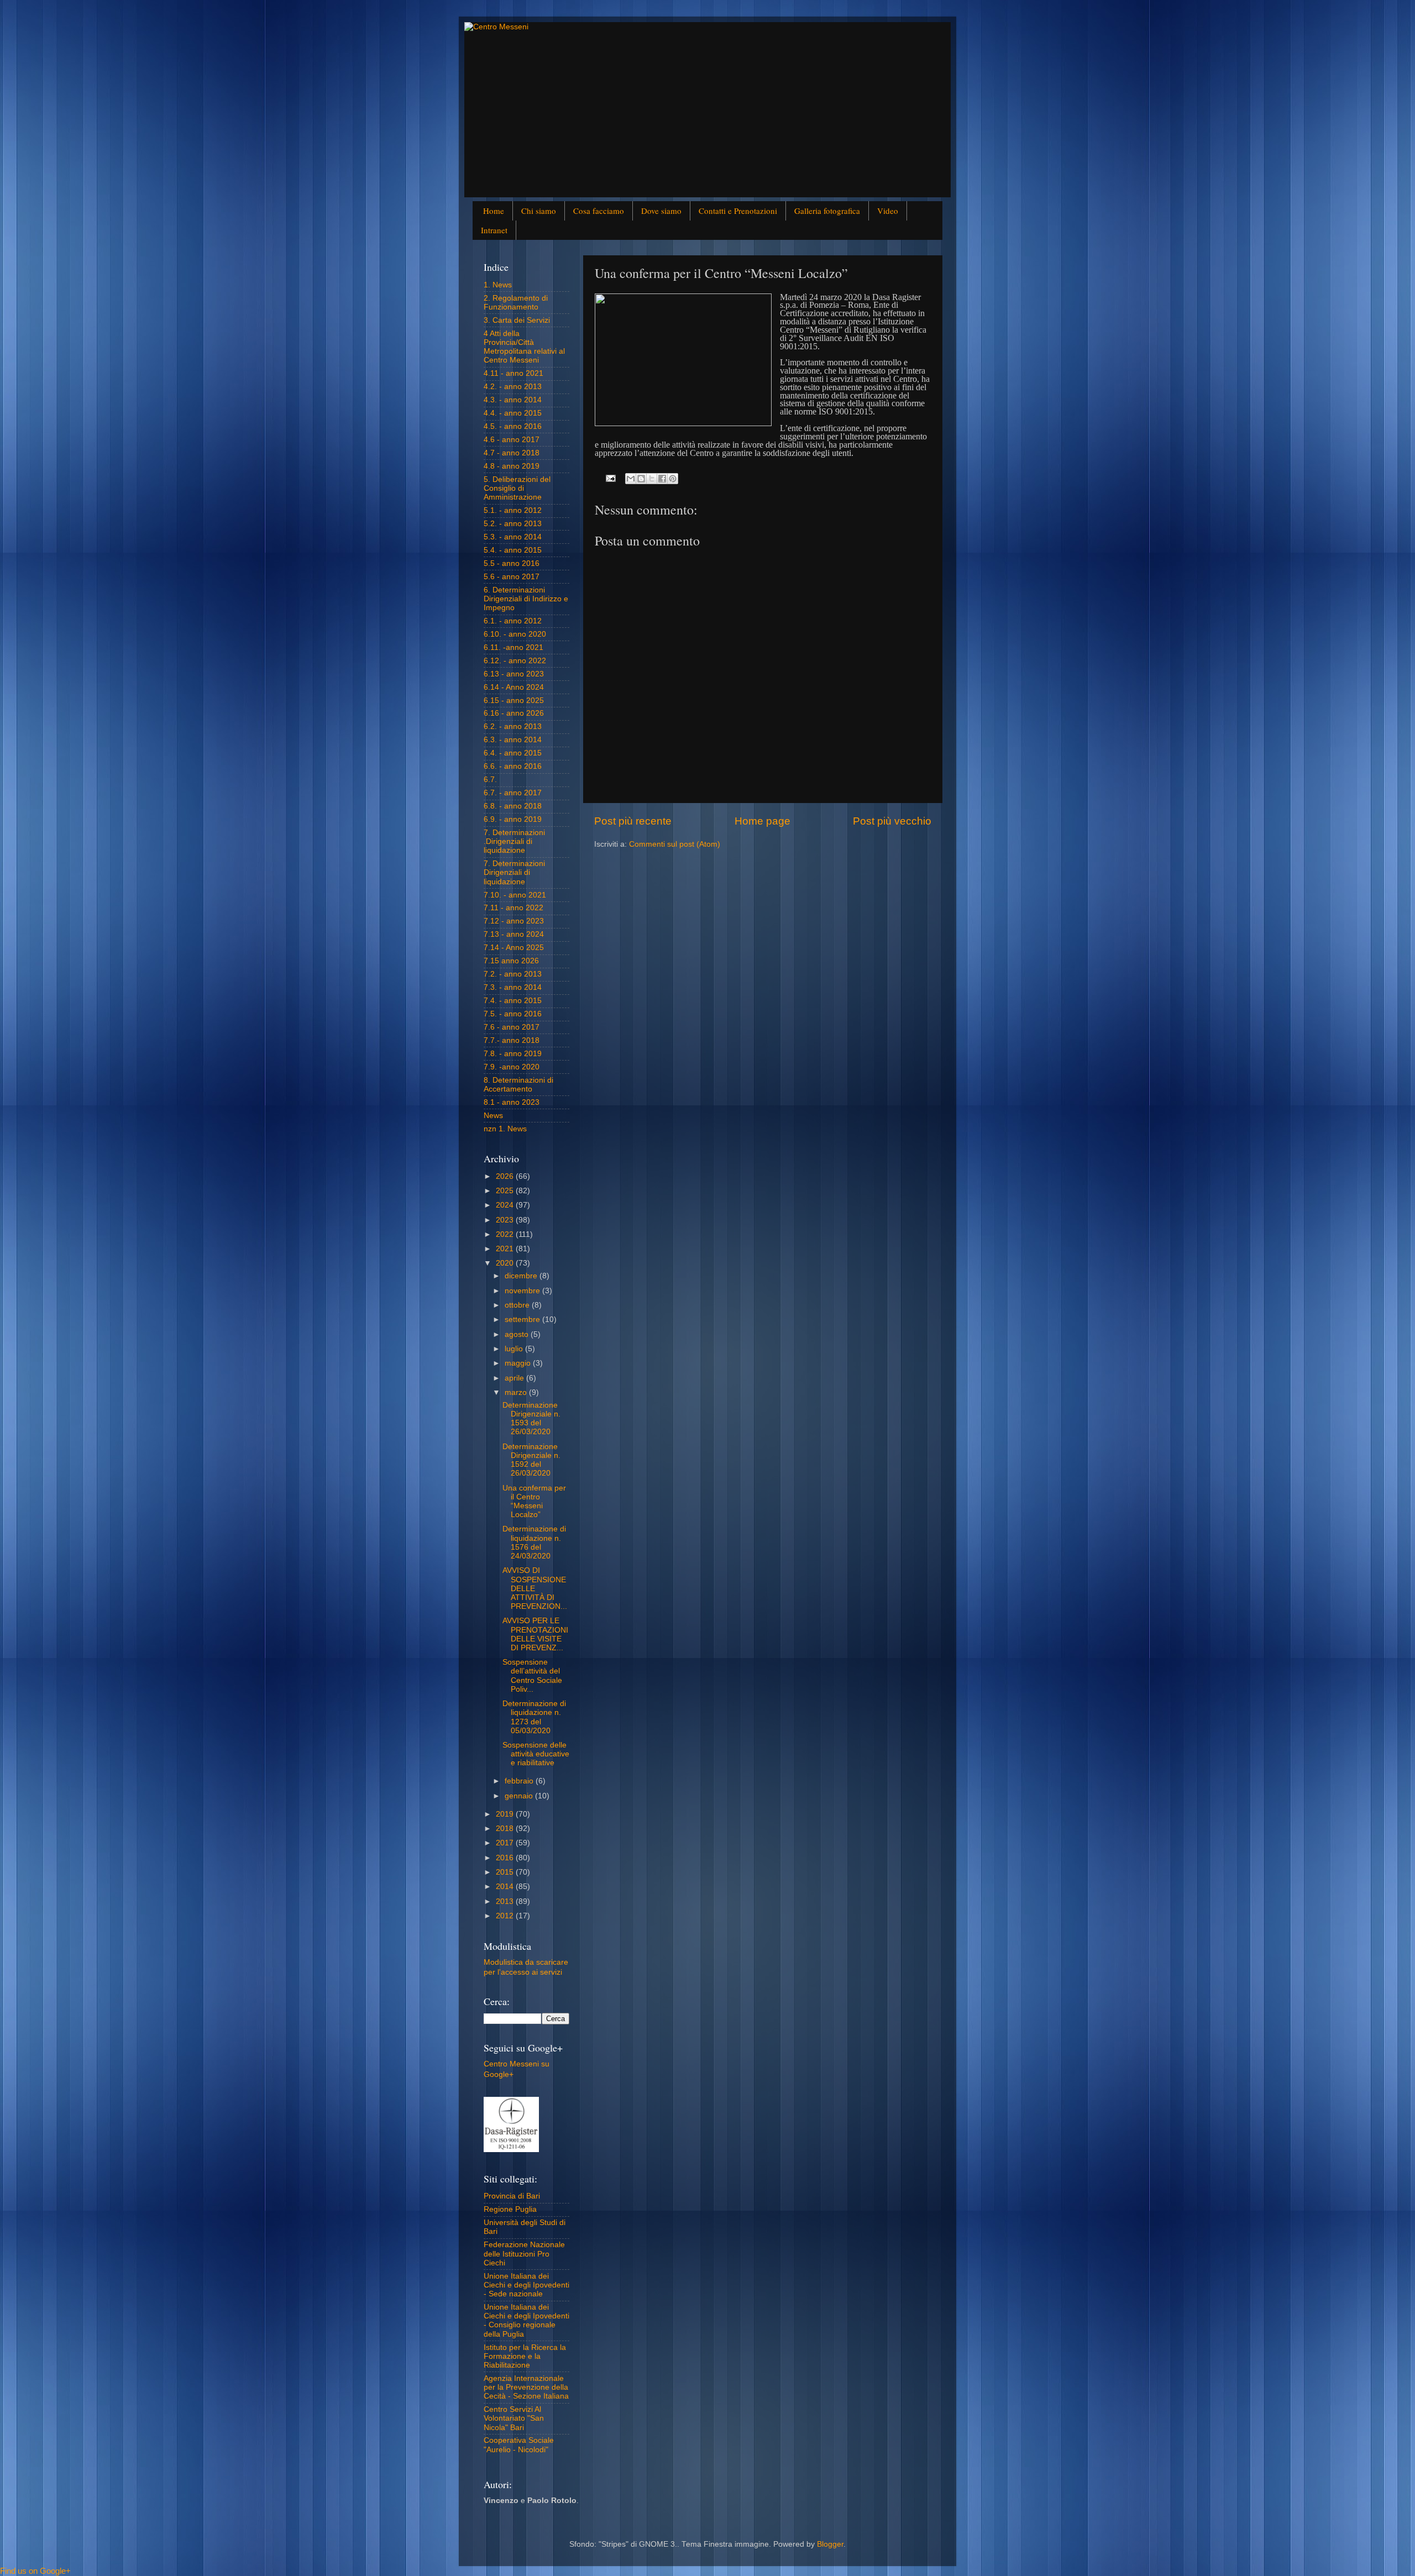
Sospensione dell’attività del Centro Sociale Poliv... (532, 1676)
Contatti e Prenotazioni (738, 211)
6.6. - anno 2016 (513, 766)
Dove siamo (661, 211)
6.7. (490, 780)
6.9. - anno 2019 (513, 819)
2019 (506, 1814)
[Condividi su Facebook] (662, 479)
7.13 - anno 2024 (514, 934)
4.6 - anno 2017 (512, 440)
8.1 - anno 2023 (512, 1102)
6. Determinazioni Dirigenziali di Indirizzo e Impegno (526, 599)
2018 (506, 1829)
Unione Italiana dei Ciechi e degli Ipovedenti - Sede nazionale (526, 2285)
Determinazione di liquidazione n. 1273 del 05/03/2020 (534, 1717)
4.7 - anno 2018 (512, 453)
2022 (506, 1234)
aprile (515, 1378)
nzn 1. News (505, 1129)
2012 (506, 1916)
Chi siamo (539, 211)
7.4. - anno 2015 (513, 1001)
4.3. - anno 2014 (513, 400)
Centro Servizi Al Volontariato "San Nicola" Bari (514, 2418)
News (493, 1116)
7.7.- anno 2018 (512, 1040)
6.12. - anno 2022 (515, 661)
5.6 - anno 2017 (512, 577)
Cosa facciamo (599, 211)
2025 (506, 1191)
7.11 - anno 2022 (513, 908)
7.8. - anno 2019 (513, 1054)
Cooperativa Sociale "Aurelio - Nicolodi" (519, 2445)
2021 (506, 1249)
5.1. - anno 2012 (513, 510)
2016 (506, 1858)
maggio (519, 1363)
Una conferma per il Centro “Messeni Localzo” (534, 1502)
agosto (518, 1334)
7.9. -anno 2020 (512, 1067)
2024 (506, 1205)
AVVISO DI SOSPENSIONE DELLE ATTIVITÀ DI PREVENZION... (535, 1588)
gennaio (520, 1796)
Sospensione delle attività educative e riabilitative (536, 1754)
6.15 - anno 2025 (514, 701)
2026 (506, 1176)
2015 (506, 1872)
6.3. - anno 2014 (513, 740)
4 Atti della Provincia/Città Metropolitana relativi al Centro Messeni (524, 347)
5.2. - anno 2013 (513, 524)
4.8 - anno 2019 (512, 466)
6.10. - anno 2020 (515, 634)
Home (494, 211)
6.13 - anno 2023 (514, 674)
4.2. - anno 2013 (513, 387)
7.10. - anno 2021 (515, 895)
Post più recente (633, 821)
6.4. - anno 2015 (513, 753)
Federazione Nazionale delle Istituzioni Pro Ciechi (524, 2254)
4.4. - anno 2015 (513, 413)
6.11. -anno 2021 (513, 647)
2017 (506, 1843)
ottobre (518, 1305)
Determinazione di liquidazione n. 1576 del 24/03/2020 (534, 1543)
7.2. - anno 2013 (513, 974)
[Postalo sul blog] (641, 479)
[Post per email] (610, 478)
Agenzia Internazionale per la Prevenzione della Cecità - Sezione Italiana (526, 2387)
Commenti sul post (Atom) (675, 844)
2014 (506, 1887)
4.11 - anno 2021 (513, 373)
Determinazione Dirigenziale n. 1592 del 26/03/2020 (531, 1460)
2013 (506, 1901)
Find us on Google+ (35, 2571)
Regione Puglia (510, 2209)
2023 (506, 1220)
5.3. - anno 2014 (513, 537)
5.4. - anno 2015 (513, 550)
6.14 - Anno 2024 (514, 687)
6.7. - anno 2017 (513, 793)
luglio (515, 1349)
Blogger (830, 2544)
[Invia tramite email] (631, 479)
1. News (498, 285)
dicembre (522, 1276)
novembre (523, 1291)
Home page (762, 821)
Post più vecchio (892, 821)
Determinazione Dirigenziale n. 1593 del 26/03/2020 (531, 1419)
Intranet (494, 230)
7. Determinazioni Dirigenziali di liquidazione (514, 872)
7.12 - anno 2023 (514, 921)
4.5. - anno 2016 (513, 426)
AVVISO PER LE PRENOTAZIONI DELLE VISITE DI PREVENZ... (535, 1634)
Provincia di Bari (512, 2196)
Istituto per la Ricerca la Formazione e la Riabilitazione (525, 2356)
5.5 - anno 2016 (512, 563)
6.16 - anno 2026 (514, 713)
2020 (506, 1263)
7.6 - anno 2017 (512, 1027)
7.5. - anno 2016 (513, 1014)
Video (888, 211)
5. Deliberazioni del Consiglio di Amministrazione (517, 488)
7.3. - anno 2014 (513, 987)
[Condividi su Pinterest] (673, 479)
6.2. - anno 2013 (513, 726)
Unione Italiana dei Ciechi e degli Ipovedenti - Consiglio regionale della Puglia (526, 2321)
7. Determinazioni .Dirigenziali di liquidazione (514, 841)
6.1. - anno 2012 (513, 621)
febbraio (520, 1781)
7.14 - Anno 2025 (514, 948)
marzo (517, 1392)
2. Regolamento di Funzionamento (516, 303)
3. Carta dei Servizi (517, 320)
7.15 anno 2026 (511, 961)
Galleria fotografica (827, 211)
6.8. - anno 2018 (513, 806)
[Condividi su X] (652, 479)
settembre (523, 1320)
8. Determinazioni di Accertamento (518, 1085)
